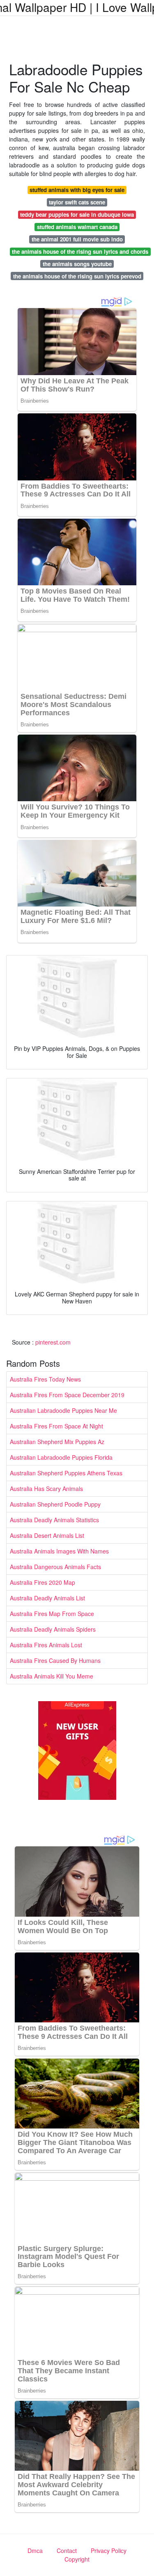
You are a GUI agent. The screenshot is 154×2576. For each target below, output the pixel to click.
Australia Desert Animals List (47, 1535)
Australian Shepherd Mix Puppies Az (57, 1442)
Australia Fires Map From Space (52, 1614)
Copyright (77, 2559)
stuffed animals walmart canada (77, 227)
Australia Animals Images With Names (59, 1551)
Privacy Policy (109, 2550)
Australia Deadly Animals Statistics (54, 1520)
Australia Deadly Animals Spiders (53, 1629)
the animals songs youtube (77, 264)
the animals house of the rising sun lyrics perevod (77, 276)
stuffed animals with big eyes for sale (77, 190)
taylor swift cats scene (77, 202)
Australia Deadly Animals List (47, 1598)
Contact (67, 2550)
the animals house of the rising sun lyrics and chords (80, 252)
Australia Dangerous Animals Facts (55, 1567)
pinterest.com (53, 1342)
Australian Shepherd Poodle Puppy (55, 1504)
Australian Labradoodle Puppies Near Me (63, 1410)
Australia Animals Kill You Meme (52, 1676)
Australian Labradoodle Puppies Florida (61, 1457)
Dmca (35, 2550)
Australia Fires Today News (45, 1379)
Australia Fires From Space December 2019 (67, 1395)
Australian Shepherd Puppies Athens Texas (66, 1473)
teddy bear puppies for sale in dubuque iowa (77, 214)
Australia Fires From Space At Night (56, 1426)
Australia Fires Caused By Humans (55, 1660)
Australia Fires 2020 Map (43, 1582)
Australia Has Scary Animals (46, 1489)
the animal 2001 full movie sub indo (77, 239)
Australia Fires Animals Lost (46, 1645)
